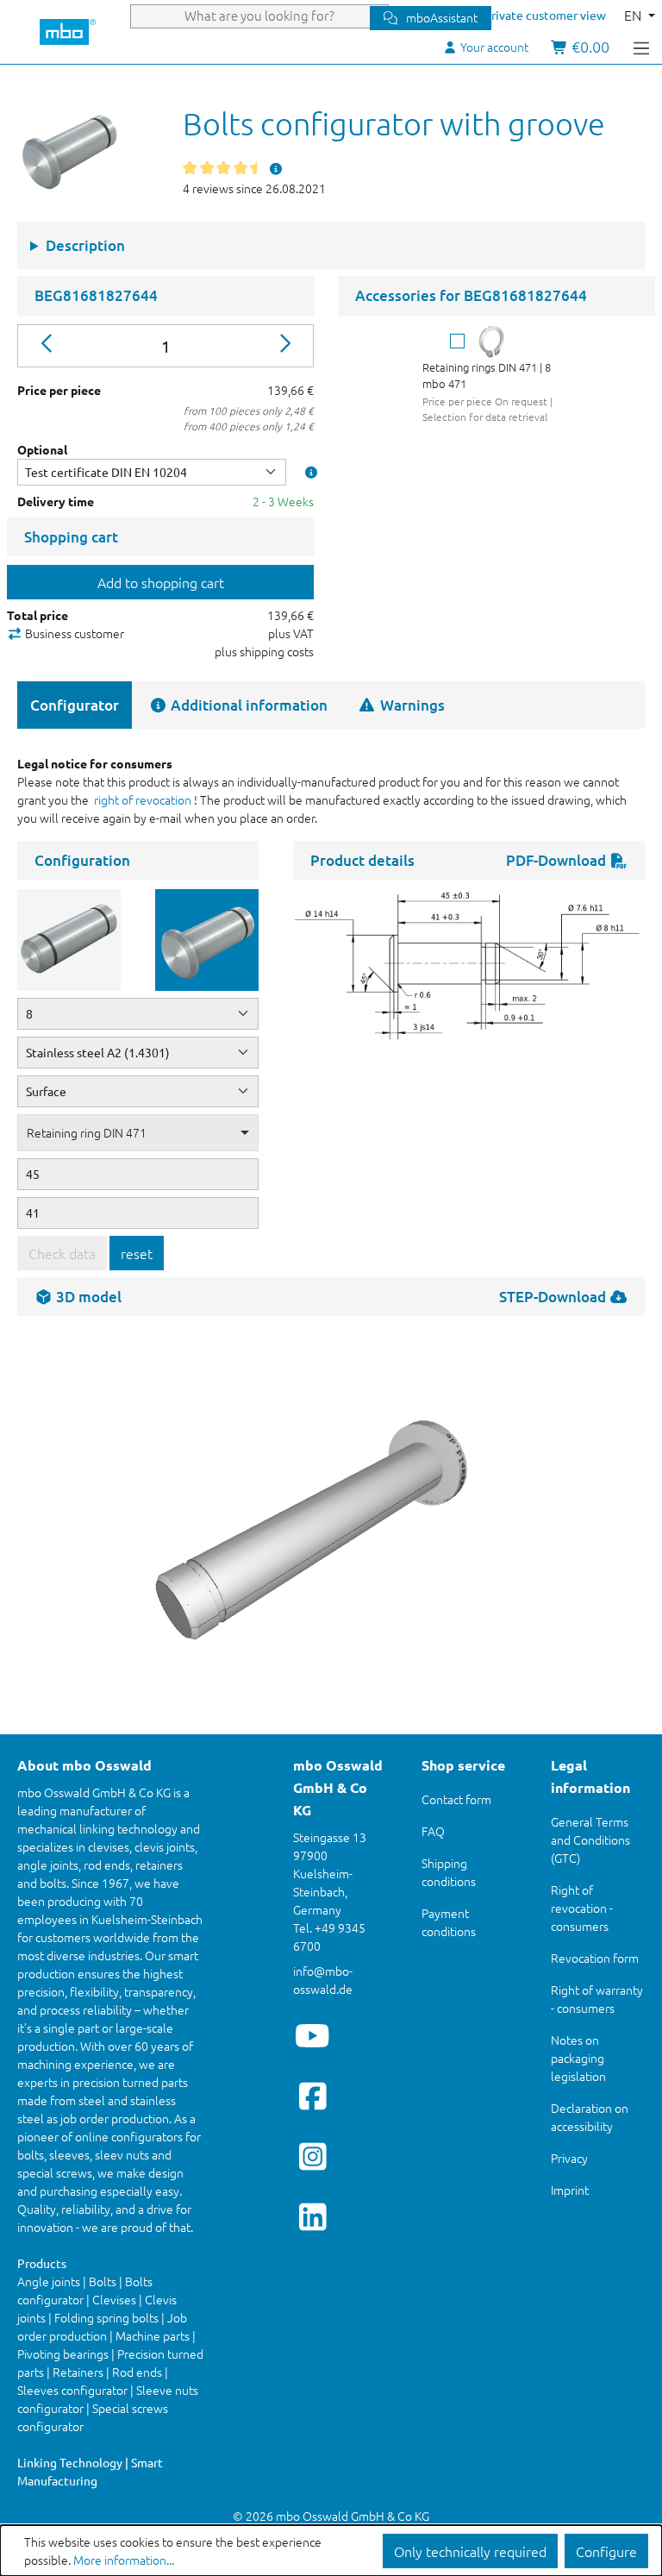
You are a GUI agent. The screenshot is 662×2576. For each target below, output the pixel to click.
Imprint (570, 2190)
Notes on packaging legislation (578, 2058)
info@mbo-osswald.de (323, 1980)
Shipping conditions (449, 1872)
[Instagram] (312, 2156)
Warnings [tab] (411, 705)
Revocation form (595, 1958)
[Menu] (641, 47)
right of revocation (143, 799)
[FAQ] (277, 168)
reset (137, 1253)
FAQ (433, 1831)
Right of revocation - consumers (582, 1908)
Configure (606, 2551)
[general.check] (457, 341)
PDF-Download (558, 860)
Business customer (73, 633)
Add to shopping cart (161, 582)
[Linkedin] (312, 2216)
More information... (124, 2560)
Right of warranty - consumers (597, 1999)
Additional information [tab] (247, 705)
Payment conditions (449, 1922)
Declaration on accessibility (590, 2117)
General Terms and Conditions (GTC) (590, 1840)
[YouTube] (312, 2035)
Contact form (456, 1799)
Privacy (569, 2158)
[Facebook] (312, 2096)
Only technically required (470, 2551)
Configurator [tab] (75, 705)
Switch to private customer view (518, 15)
